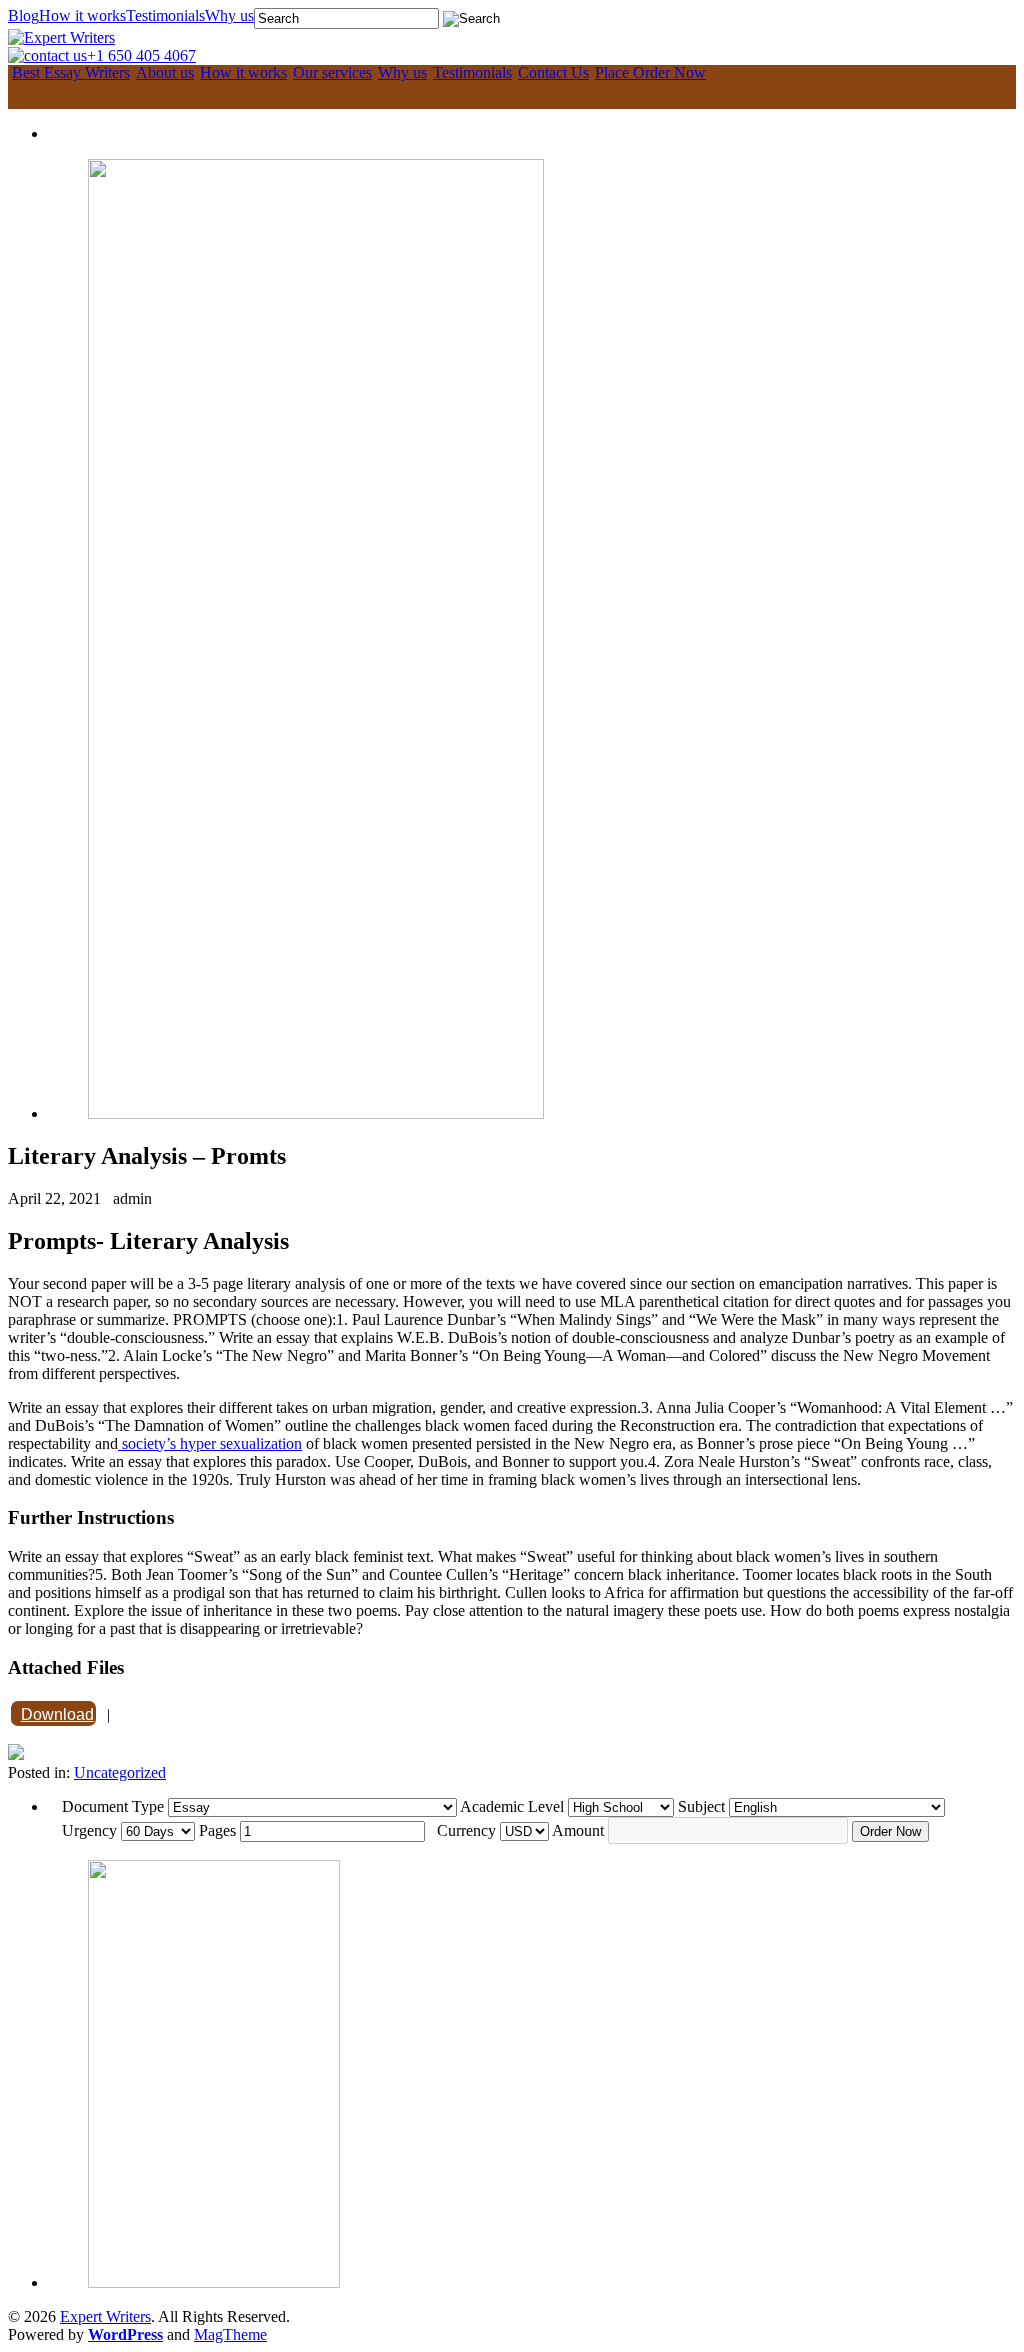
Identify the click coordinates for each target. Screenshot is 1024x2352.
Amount (578, 1830)
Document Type (113, 1806)
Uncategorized (120, 1772)
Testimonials (165, 16)
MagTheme (230, 2334)
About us (165, 73)
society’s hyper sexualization (210, 1443)
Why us (229, 16)
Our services (332, 73)
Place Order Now (650, 73)
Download (57, 1714)
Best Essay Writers (71, 73)
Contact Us (553, 73)
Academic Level (512, 1806)
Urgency (89, 1830)
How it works (82, 16)
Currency (466, 1830)
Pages (217, 1830)
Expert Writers (105, 2316)
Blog (23, 16)
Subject (701, 1806)
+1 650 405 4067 (141, 55)
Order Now (890, 1831)
